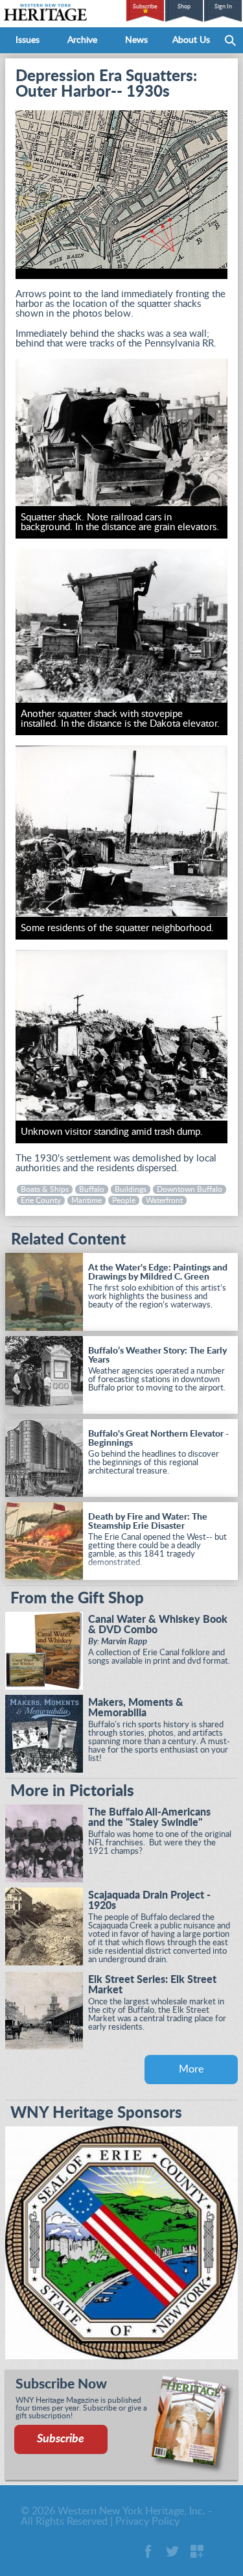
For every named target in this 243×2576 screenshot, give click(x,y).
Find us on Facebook (148, 2551)
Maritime (87, 1200)
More (191, 2069)
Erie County (41, 1200)
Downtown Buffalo (190, 1189)
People (124, 1200)
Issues (28, 40)
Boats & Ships (45, 1189)
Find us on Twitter (172, 2551)
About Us (191, 40)
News (136, 40)
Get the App (197, 2551)
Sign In (223, 7)
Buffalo (92, 1189)
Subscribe (145, 7)
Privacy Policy (147, 2521)
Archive (82, 40)
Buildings (131, 1189)
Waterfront (164, 1200)
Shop (184, 7)
